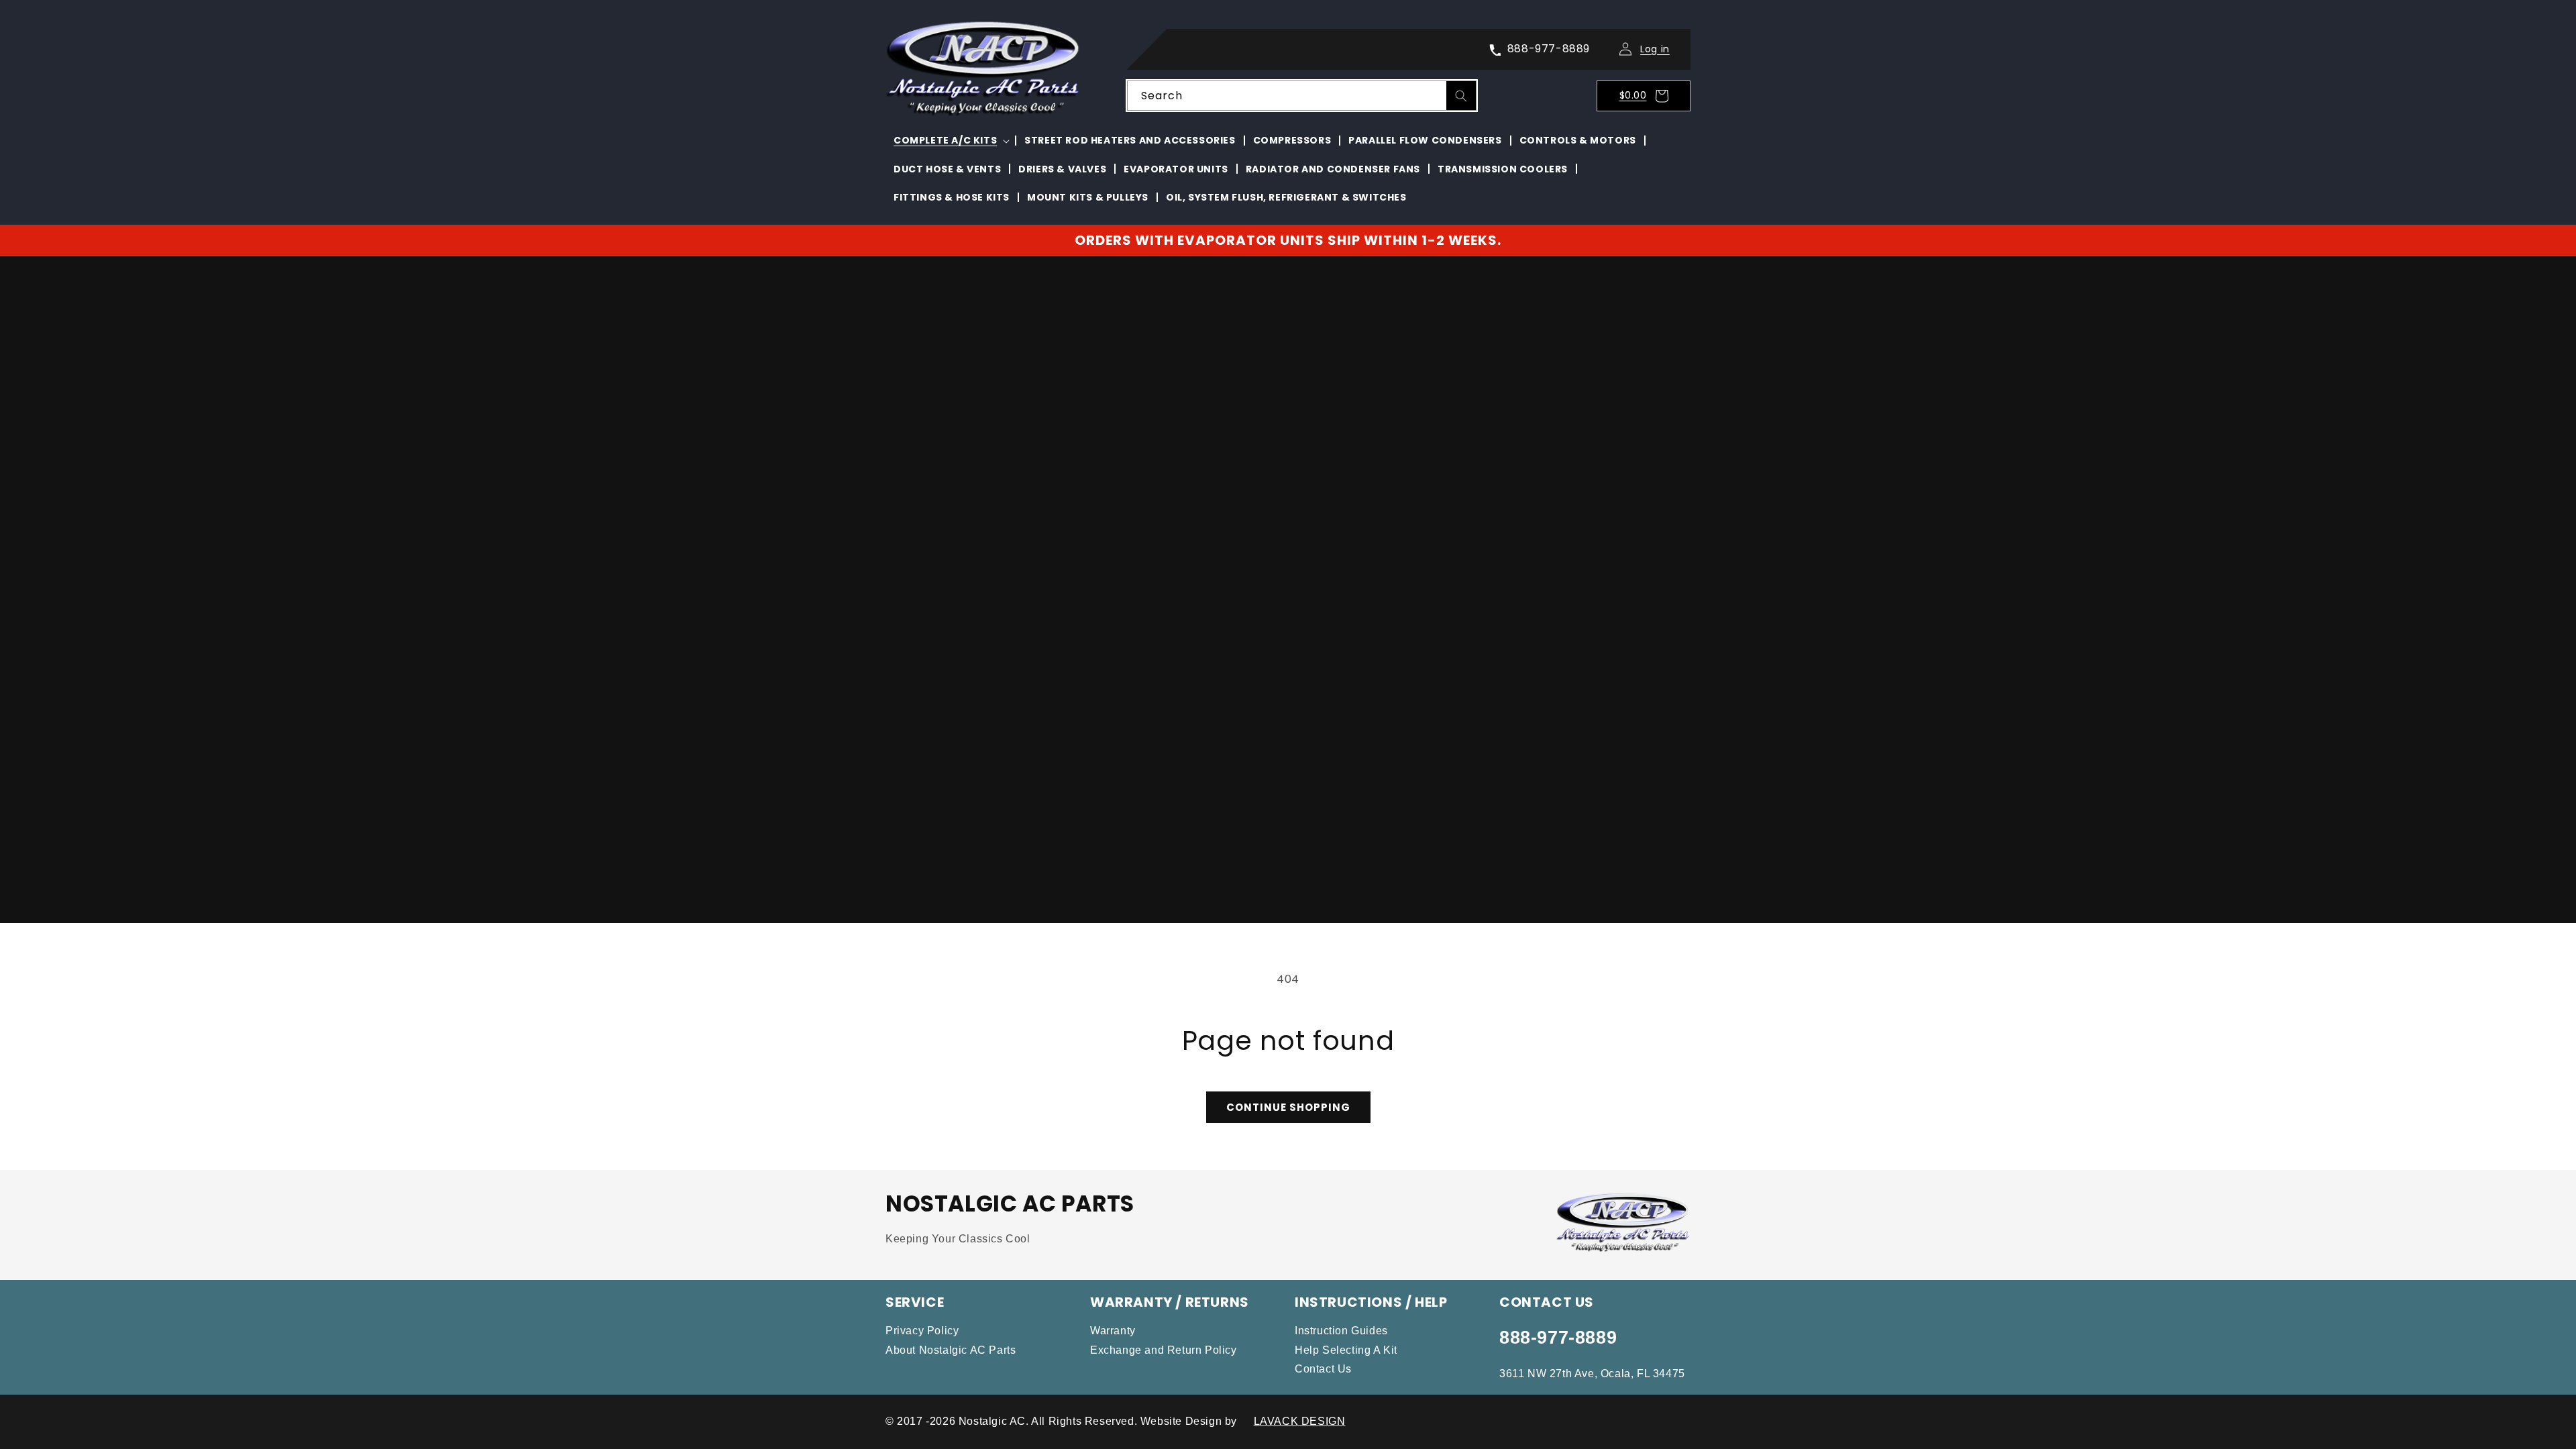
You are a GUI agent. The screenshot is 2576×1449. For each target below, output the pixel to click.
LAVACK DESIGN (1300, 1421)
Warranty (1113, 1331)
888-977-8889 (1558, 1338)
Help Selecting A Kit (1346, 1350)
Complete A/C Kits (945, 140)
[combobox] (1302, 96)
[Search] (1461, 96)
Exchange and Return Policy (1164, 1350)
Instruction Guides (1341, 1331)
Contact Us (1323, 1369)
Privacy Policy (922, 1331)
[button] (1648, 96)
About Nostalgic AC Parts (951, 1350)
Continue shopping (1288, 1107)
